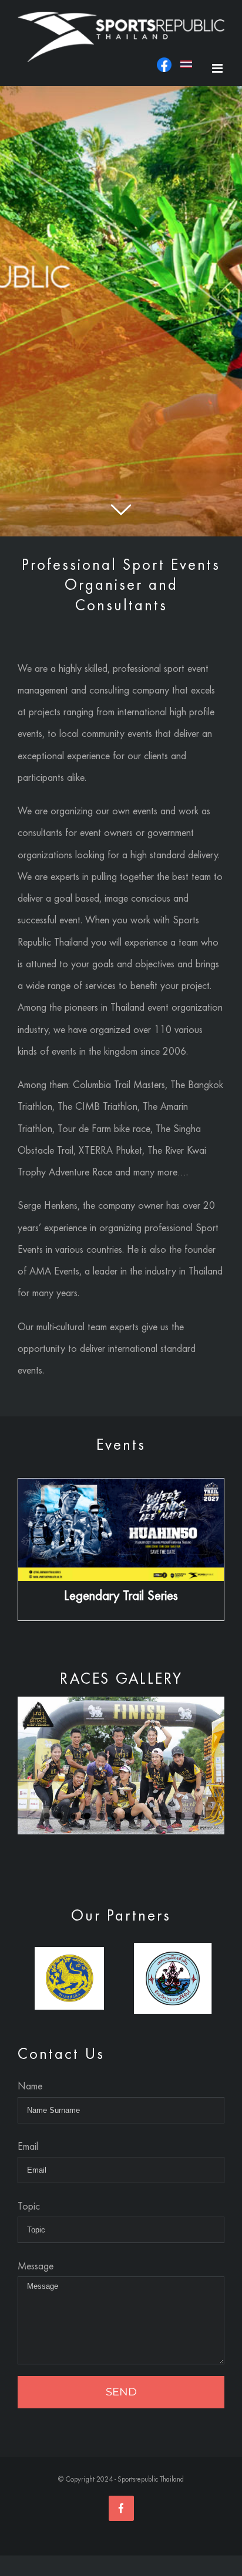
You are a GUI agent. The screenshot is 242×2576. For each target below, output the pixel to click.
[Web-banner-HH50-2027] (121, 1489)
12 (195, 1816)
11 (182, 1816)
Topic (29, 2206)
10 (168, 1816)
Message (36, 2266)
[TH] (186, 71)
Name (30, 2086)
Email (28, 2146)
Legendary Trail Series (121, 1595)
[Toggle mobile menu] (218, 68)
